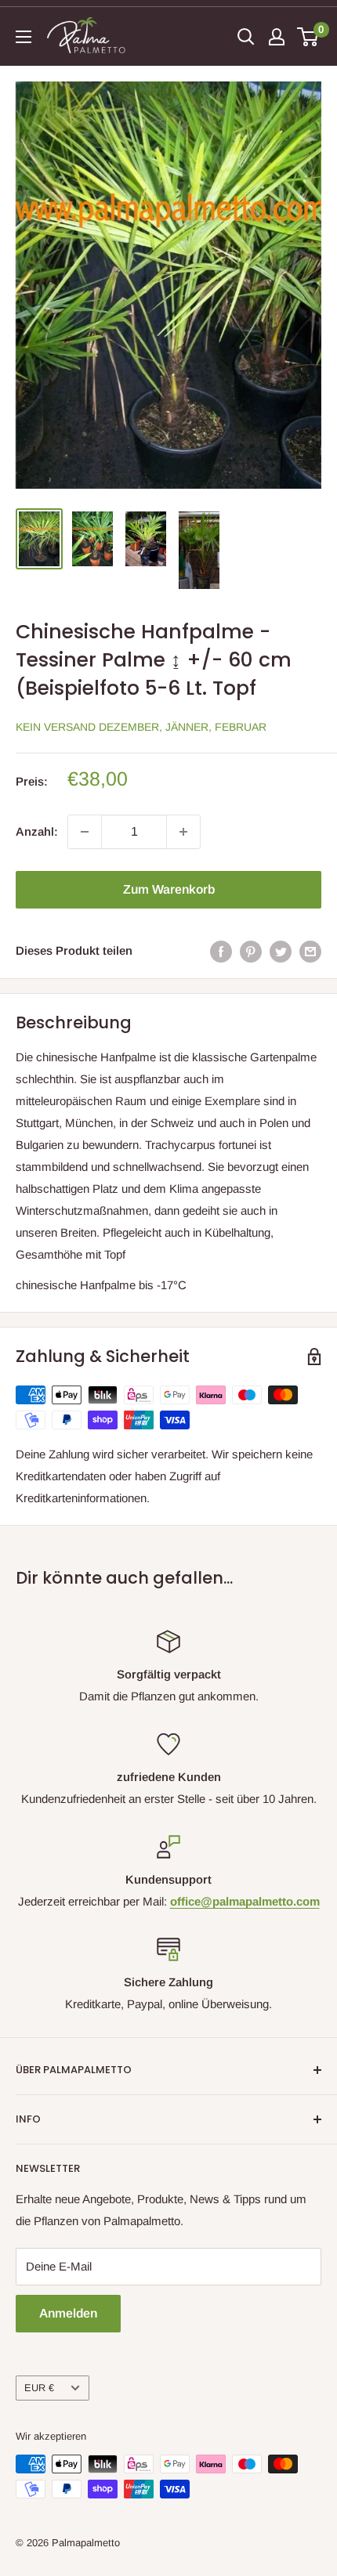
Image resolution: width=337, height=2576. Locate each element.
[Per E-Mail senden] (310, 951)
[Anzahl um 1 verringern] (85, 832)
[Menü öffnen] (24, 37)
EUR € (39, 2388)
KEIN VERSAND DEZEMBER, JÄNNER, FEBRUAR (141, 727)
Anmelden (68, 2313)
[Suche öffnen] (246, 37)
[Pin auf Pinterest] (251, 951)
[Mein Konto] (277, 37)
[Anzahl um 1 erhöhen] (183, 832)
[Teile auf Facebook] (221, 951)
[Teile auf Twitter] (281, 951)
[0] (308, 37)
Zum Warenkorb (169, 889)
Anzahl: (37, 831)
